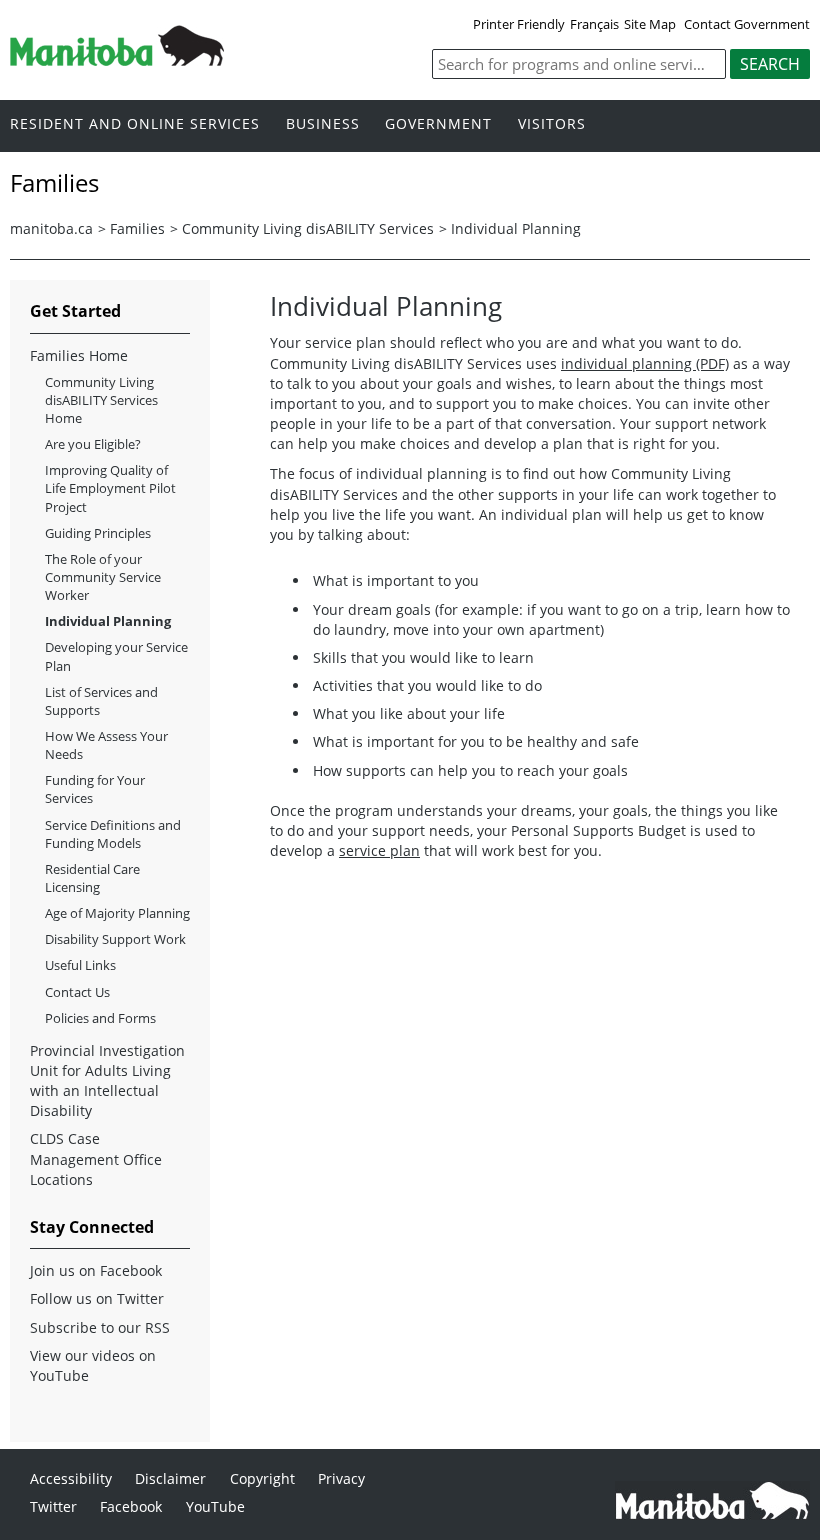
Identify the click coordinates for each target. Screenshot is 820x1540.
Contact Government (747, 24)
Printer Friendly (519, 24)
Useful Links (80, 965)
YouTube (215, 1506)
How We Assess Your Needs (106, 745)
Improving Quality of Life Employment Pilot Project (110, 488)
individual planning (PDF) (645, 363)
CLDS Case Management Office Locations (96, 1158)
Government (438, 124)
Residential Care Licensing (92, 878)
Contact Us (77, 992)
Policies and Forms (100, 1018)
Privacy (341, 1478)
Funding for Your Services (95, 789)
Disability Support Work (115, 939)
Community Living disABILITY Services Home (101, 400)
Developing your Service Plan (116, 656)
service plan (379, 850)
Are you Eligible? (93, 444)
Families (137, 228)
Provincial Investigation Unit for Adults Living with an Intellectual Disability (107, 1080)
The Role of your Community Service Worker (103, 577)
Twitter (53, 1506)
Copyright (262, 1478)
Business (323, 124)
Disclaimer (170, 1478)
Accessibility (71, 1478)
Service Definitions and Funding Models (113, 834)
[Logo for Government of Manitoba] (117, 60)
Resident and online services (135, 124)
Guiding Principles (98, 533)
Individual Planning (516, 228)
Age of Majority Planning (117, 913)
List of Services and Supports (101, 701)
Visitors (552, 124)
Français (594, 24)
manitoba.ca (51, 228)
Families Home (79, 355)
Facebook (131, 1506)
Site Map (650, 24)
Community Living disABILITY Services (308, 228)
